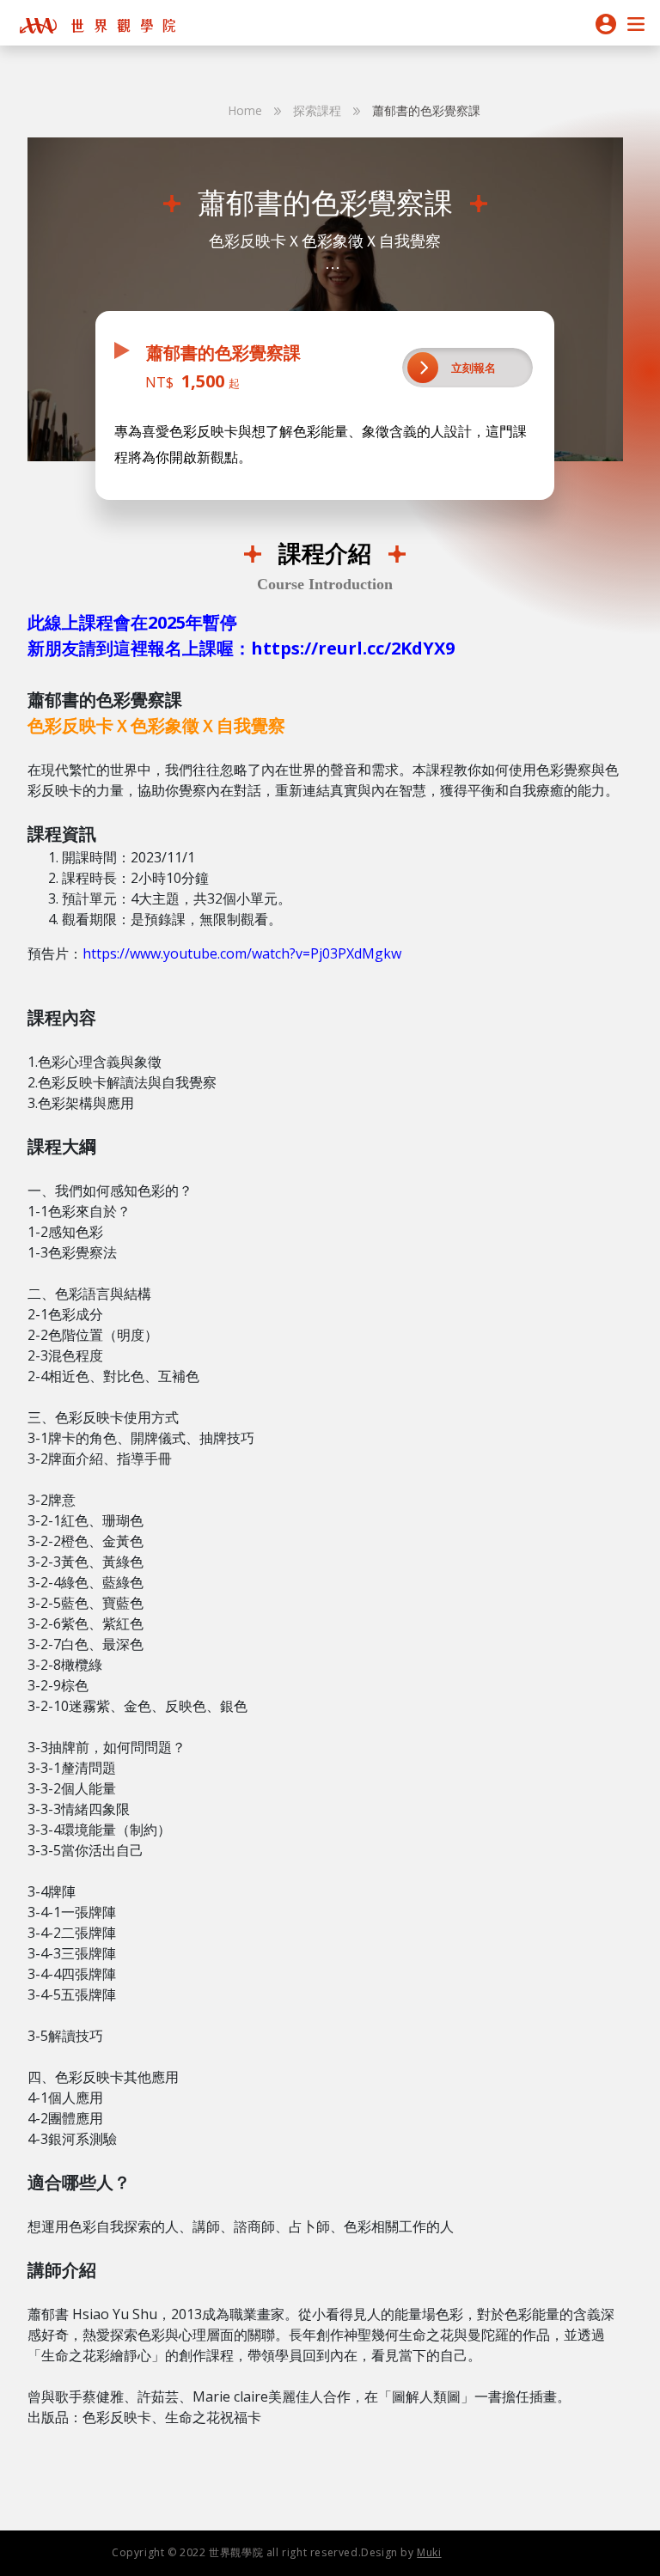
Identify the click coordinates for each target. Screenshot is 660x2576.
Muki (429, 2552)
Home (245, 110)
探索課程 (317, 110)
